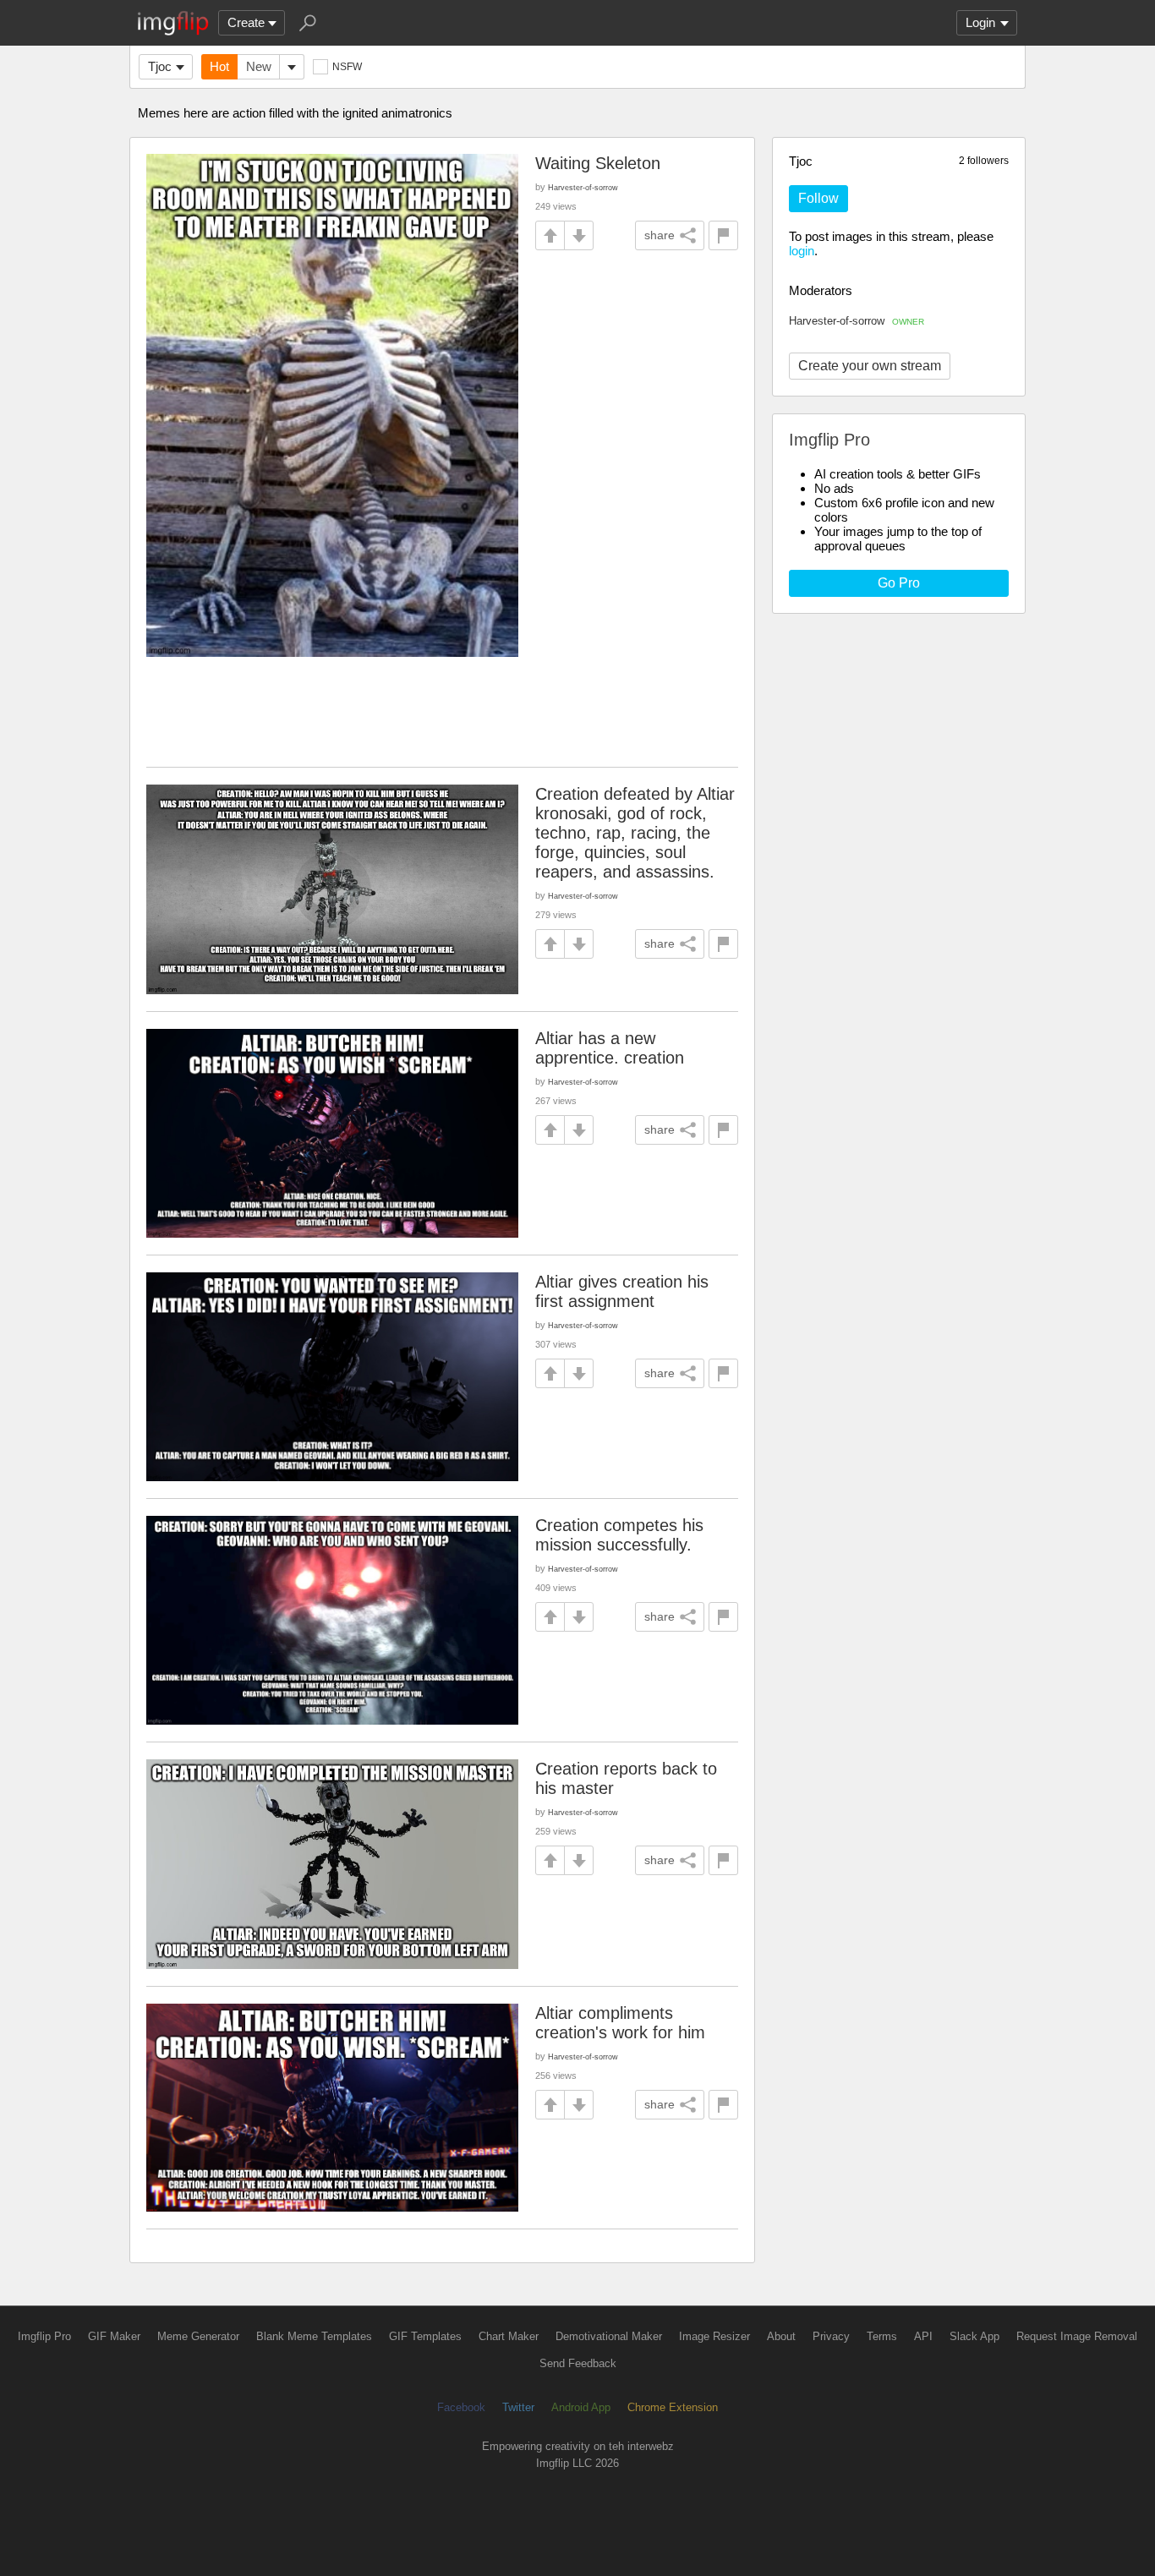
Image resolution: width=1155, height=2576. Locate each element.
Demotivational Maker (609, 2336)
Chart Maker (509, 2336)
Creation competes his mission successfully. (619, 1535)
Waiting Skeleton (598, 163)
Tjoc (160, 66)
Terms (882, 2336)
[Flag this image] (723, 235)
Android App (581, 2407)
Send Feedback (578, 2363)
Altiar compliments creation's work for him (620, 2023)
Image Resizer (714, 2336)
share (660, 235)
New (259, 66)
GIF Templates (425, 2336)
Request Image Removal (1077, 2336)
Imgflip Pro (44, 2336)
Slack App (974, 2336)
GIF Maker (114, 2336)
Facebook (461, 2407)
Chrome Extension (673, 2407)
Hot (219, 66)
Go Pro (899, 583)
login (802, 251)
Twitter (518, 2407)
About (781, 2336)
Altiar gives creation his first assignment (622, 1291)
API (923, 2336)
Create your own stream (870, 366)
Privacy (831, 2336)
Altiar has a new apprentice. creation (610, 1048)
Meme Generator (198, 2336)
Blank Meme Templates (314, 2336)
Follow (818, 198)
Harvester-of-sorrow (857, 321)
